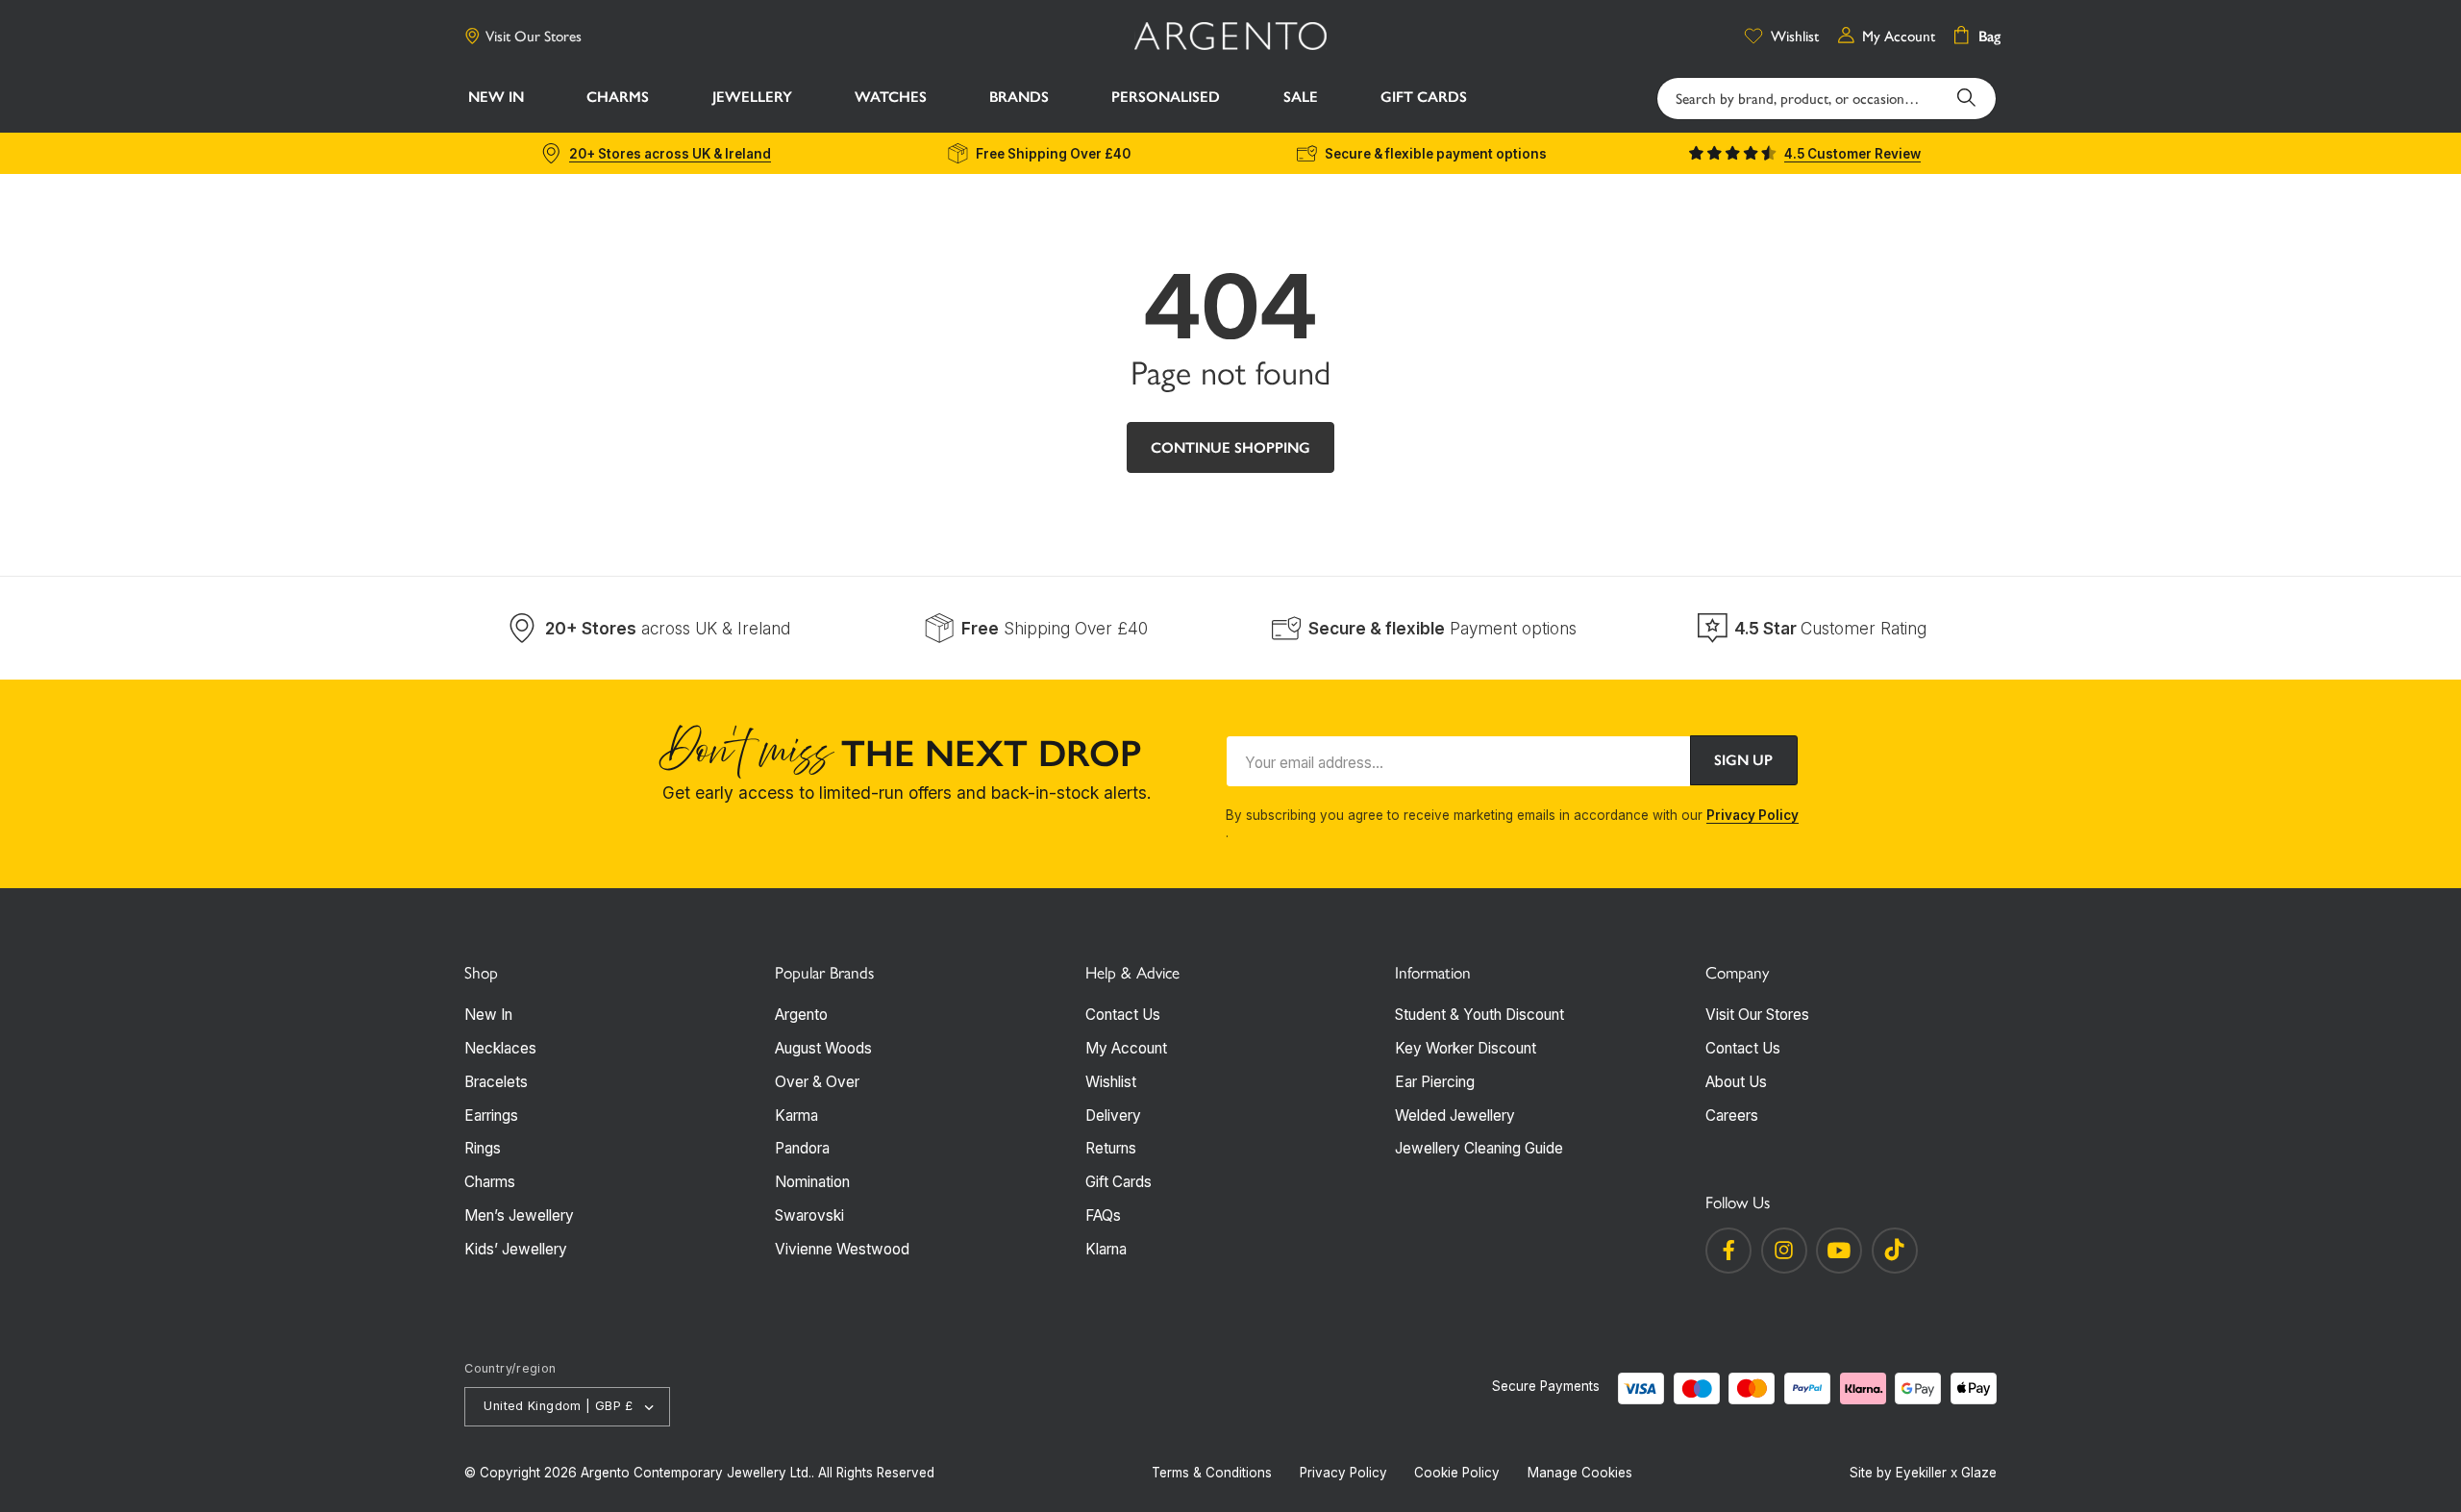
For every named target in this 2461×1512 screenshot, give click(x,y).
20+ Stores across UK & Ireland (670, 154)
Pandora (802, 1148)
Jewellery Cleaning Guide (1479, 1148)
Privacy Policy (1753, 815)
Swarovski (809, 1215)
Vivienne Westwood (842, 1249)
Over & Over (817, 1082)
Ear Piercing (1435, 1082)
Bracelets (496, 1082)
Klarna (1106, 1249)
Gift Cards (1119, 1182)
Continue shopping (1230, 447)
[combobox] (1827, 99)
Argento (801, 1015)
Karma (796, 1115)
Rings (483, 1148)
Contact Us (1123, 1015)
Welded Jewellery (1455, 1115)
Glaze (1979, 1473)
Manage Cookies (1580, 1473)
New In (488, 1015)
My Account (1126, 1048)
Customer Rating (1830, 628)
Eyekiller (1921, 1473)
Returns (1111, 1148)
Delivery (1113, 1115)
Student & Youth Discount (1479, 1015)
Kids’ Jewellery (516, 1249)
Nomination (812, 1182)
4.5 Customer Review (1852, 154)
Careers (1732, 1115)
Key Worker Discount (1466, 1048)
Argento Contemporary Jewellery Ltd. (696, 1473)
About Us (1736, 1082)
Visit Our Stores (534, 36)
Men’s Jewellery (519, 1215)
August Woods (823, 1048)
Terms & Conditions (1212, 1473)
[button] (618, 99)
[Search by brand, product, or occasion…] (1967, 98)
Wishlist (1111, 1082)
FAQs (1103, 1215)
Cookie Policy (1457, 1473)
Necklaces (500, 1048)
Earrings (491, 1115)
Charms (490, 1182)
